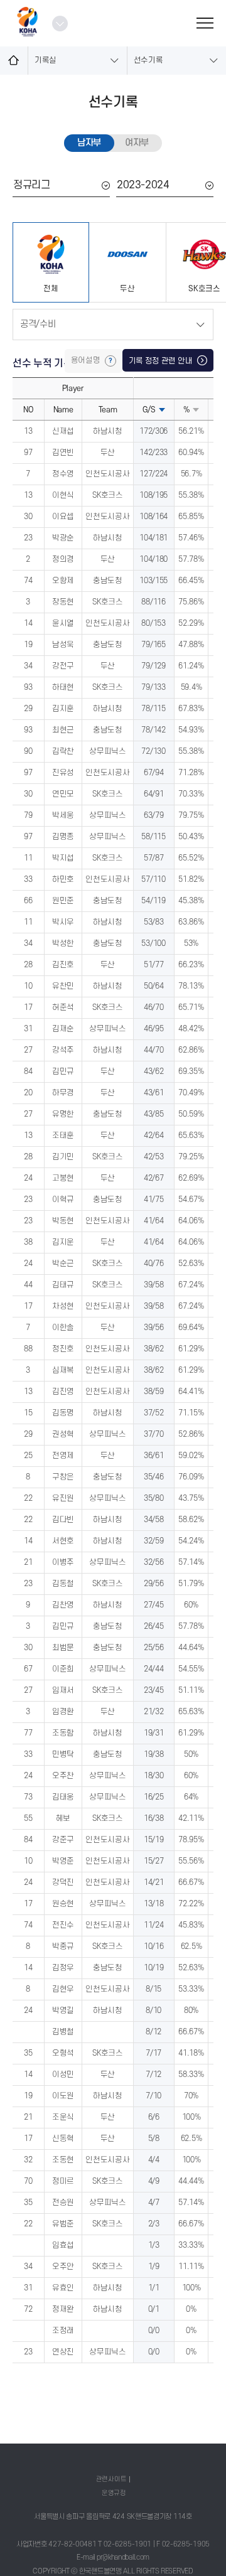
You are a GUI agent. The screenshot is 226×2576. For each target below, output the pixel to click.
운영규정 (114, 2493)
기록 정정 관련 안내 (161, 361)
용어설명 (87, 360)
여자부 (137, 143)
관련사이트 (111, 2479)
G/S (149, 410)
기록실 (46, 60)
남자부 (89, 143)
